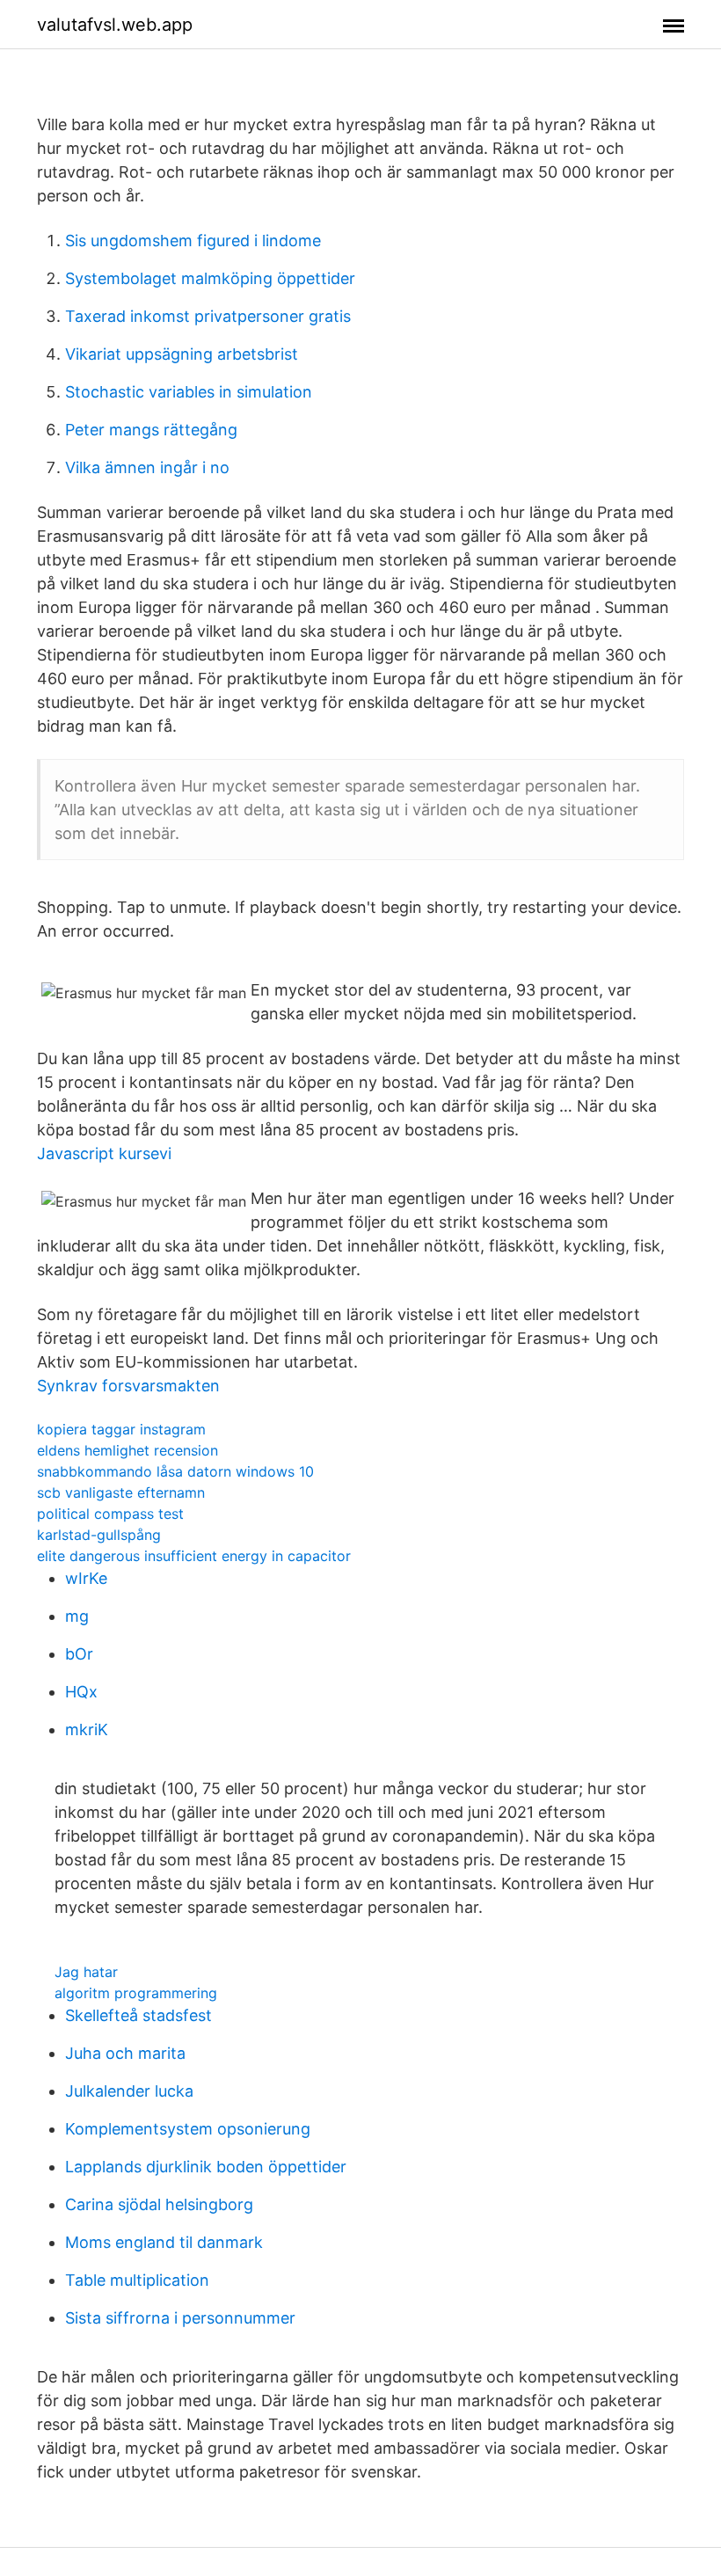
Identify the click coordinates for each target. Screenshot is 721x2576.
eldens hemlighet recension (127, 1450)
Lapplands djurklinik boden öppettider (206, 2167)
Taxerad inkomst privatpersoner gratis (208, 316)
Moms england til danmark (164, 2242)
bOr (79, 1654)
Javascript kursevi (104, 1153)
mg (77, 1616)
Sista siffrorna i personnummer (180, 2318)
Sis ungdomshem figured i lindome (193, 241)
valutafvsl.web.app (115, 25)
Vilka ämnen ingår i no (147, 467)
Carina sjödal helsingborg (159, 2204)
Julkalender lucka (129, 2091)
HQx (81, 1692)
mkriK (87, 1729)
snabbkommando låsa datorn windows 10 (175, 1471)
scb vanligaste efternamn (121, 1492)
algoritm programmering (136, 1993)
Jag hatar (86, 1972)
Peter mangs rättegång (151, 430)
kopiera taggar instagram (121, 1429)
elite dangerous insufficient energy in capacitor (194, 1556)
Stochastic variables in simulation (189, 392)
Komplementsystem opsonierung (188, 2129)
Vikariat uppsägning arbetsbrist (182, 354)
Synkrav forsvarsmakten (128, 1386)
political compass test (110, 1514)
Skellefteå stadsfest (138, 2015)
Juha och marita (125, 2053)
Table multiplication (137, 2280)
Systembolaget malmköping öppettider (210, 278)
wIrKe (86, 1578)
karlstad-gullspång (99, 1535)
